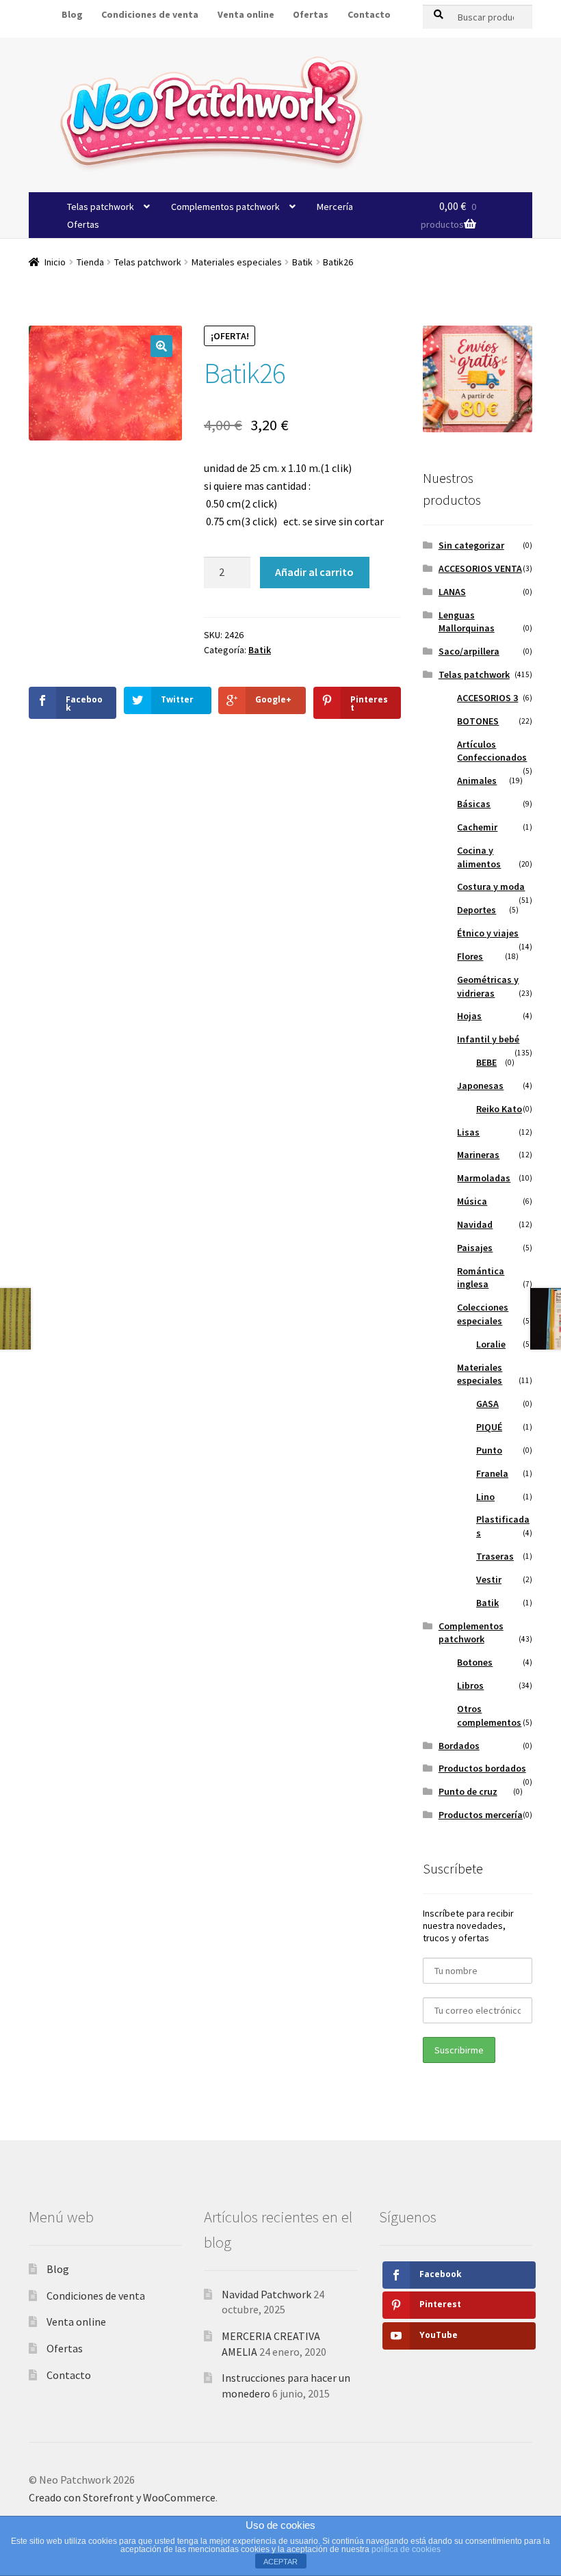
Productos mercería (481, 1815)
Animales (477, 780)
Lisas (468, 1132)
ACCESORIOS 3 (487, 698)
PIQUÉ (489, 1427)
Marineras (478, 1155)
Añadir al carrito (314, 572)
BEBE (486, 1062)
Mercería (335, 207)
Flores (470, 956)
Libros (470, 1685)
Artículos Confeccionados (492, 751)
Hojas (469, 1016)
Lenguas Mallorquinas (467, 622)
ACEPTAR (280, 2562)
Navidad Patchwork (266, 2294)
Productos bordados (482, 1768)
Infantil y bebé (488, 1039)
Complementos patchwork (225, 207)
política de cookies (406, 2549)
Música (472, 1201)
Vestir (489, 1579)
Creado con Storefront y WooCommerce (122, 2497)
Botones (475, 1662)
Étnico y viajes (488, 933)
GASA (487, 1404)
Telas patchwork (101, 207)
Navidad (475, 1224)
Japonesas (480, 1086)
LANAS (452, 592)
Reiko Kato (499, 1109)
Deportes (477, 910)
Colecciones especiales (483, 1314)
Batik (302, 262)
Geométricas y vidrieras (488, 986)
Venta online (246, 14)
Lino (485, 1497)
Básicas (474, 804)
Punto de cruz (468, 1791)
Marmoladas (484, 1178)
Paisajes (475, 1248)
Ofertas (311, 14)
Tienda (90, 262)
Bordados (459, 1746)
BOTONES (478, 721)
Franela (492, 1473)
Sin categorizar (471, 545)
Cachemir (477, 827)
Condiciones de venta (96, 2296)
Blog (58, 2269)
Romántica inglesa (481, 1278)
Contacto (369, 14)
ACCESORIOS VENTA (480, 568)
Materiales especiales (237, 262)
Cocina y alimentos (479, 857)
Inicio (55, 262)
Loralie (491, 1344)
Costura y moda (491, 886)
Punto (489, 1450)
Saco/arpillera (469, 651)
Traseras (495, 1556)
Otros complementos (489, 1716)
